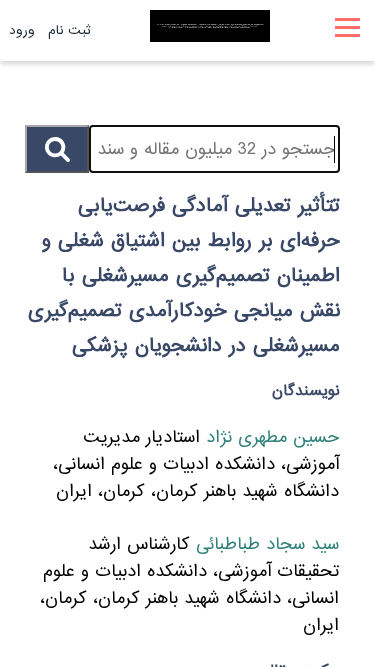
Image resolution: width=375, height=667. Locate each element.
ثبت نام (69, 30)
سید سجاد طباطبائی (264, 544)
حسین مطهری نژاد (269, 437)
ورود (22, 30)
